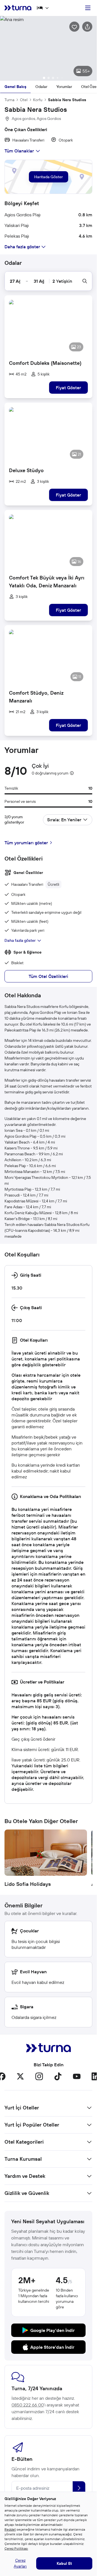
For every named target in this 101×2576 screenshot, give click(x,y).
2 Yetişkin (62, 281)
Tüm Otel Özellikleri (48, 976)
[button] (48, 48)
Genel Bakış (15, 87)
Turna (9, 100)
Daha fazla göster (20, 940)
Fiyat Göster (68, 388)
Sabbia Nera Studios (67, 100)
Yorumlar (64, 87)
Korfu (38, 100)
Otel (24, 100)
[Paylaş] (87, 27)
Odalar (41, 87)
